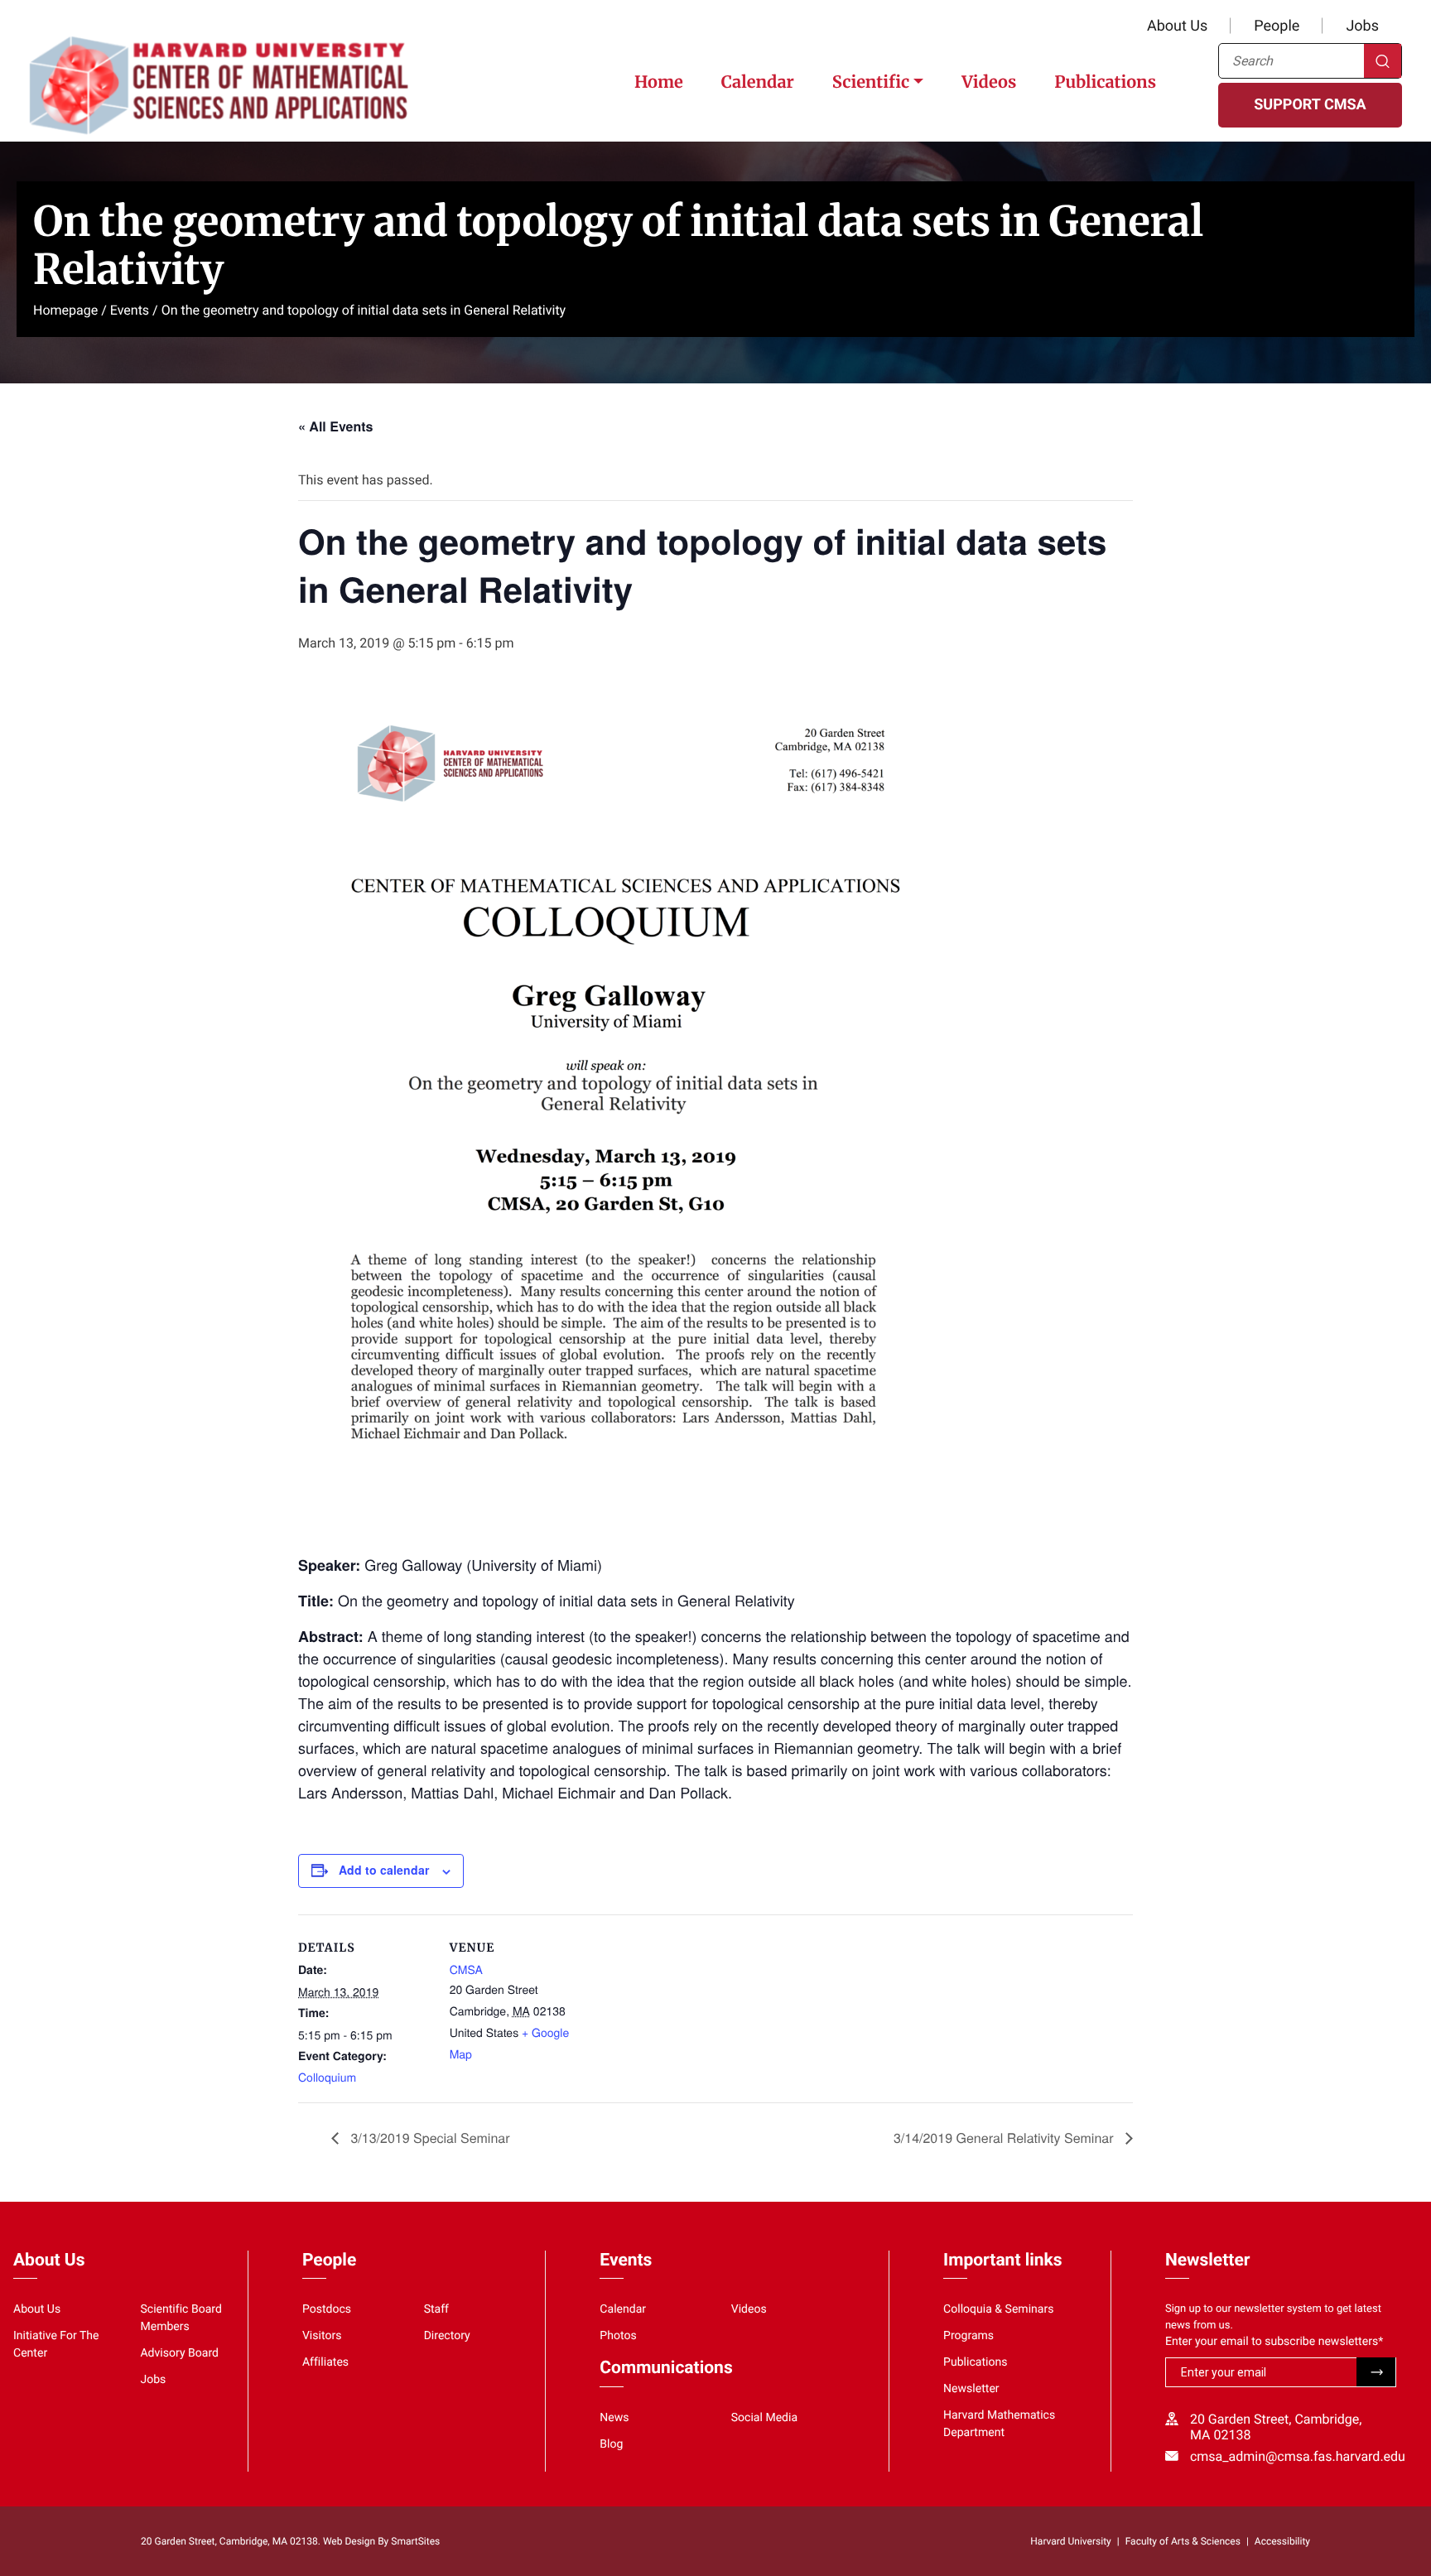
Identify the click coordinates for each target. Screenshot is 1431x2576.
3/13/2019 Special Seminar (429, 2138)
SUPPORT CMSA (1310, 105)
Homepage (65, 310)
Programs (968, 2336)
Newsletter (971, 2389)
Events (130, 310)
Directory (447, 2336)
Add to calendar (384, 1870)
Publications (1105, 82)
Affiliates (325, 2362)
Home (659, 82)
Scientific (871, 82)
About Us (1177, 26)
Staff (436, 2309)
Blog (611, 2444)
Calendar (758, 82)
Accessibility (1282, 2541)
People (1277, 26)
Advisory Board (179, 2353)
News (614, 2418)
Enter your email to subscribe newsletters (1274, 2342)
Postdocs (327, 2309)
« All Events (335, 426)
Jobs (1362, 26)
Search (1383, 61)
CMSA (466, 1969)
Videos (989, 82)
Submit (1376, 2372)
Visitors (322, 2336)
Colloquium (327, 2077)
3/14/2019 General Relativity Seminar (1005, 2138)
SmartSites (415, 2541)
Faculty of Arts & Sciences (1183, 2541)
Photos (618, 2336)
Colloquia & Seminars (998, 2309)
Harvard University (1070, 2541)
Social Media (764, 2418)
